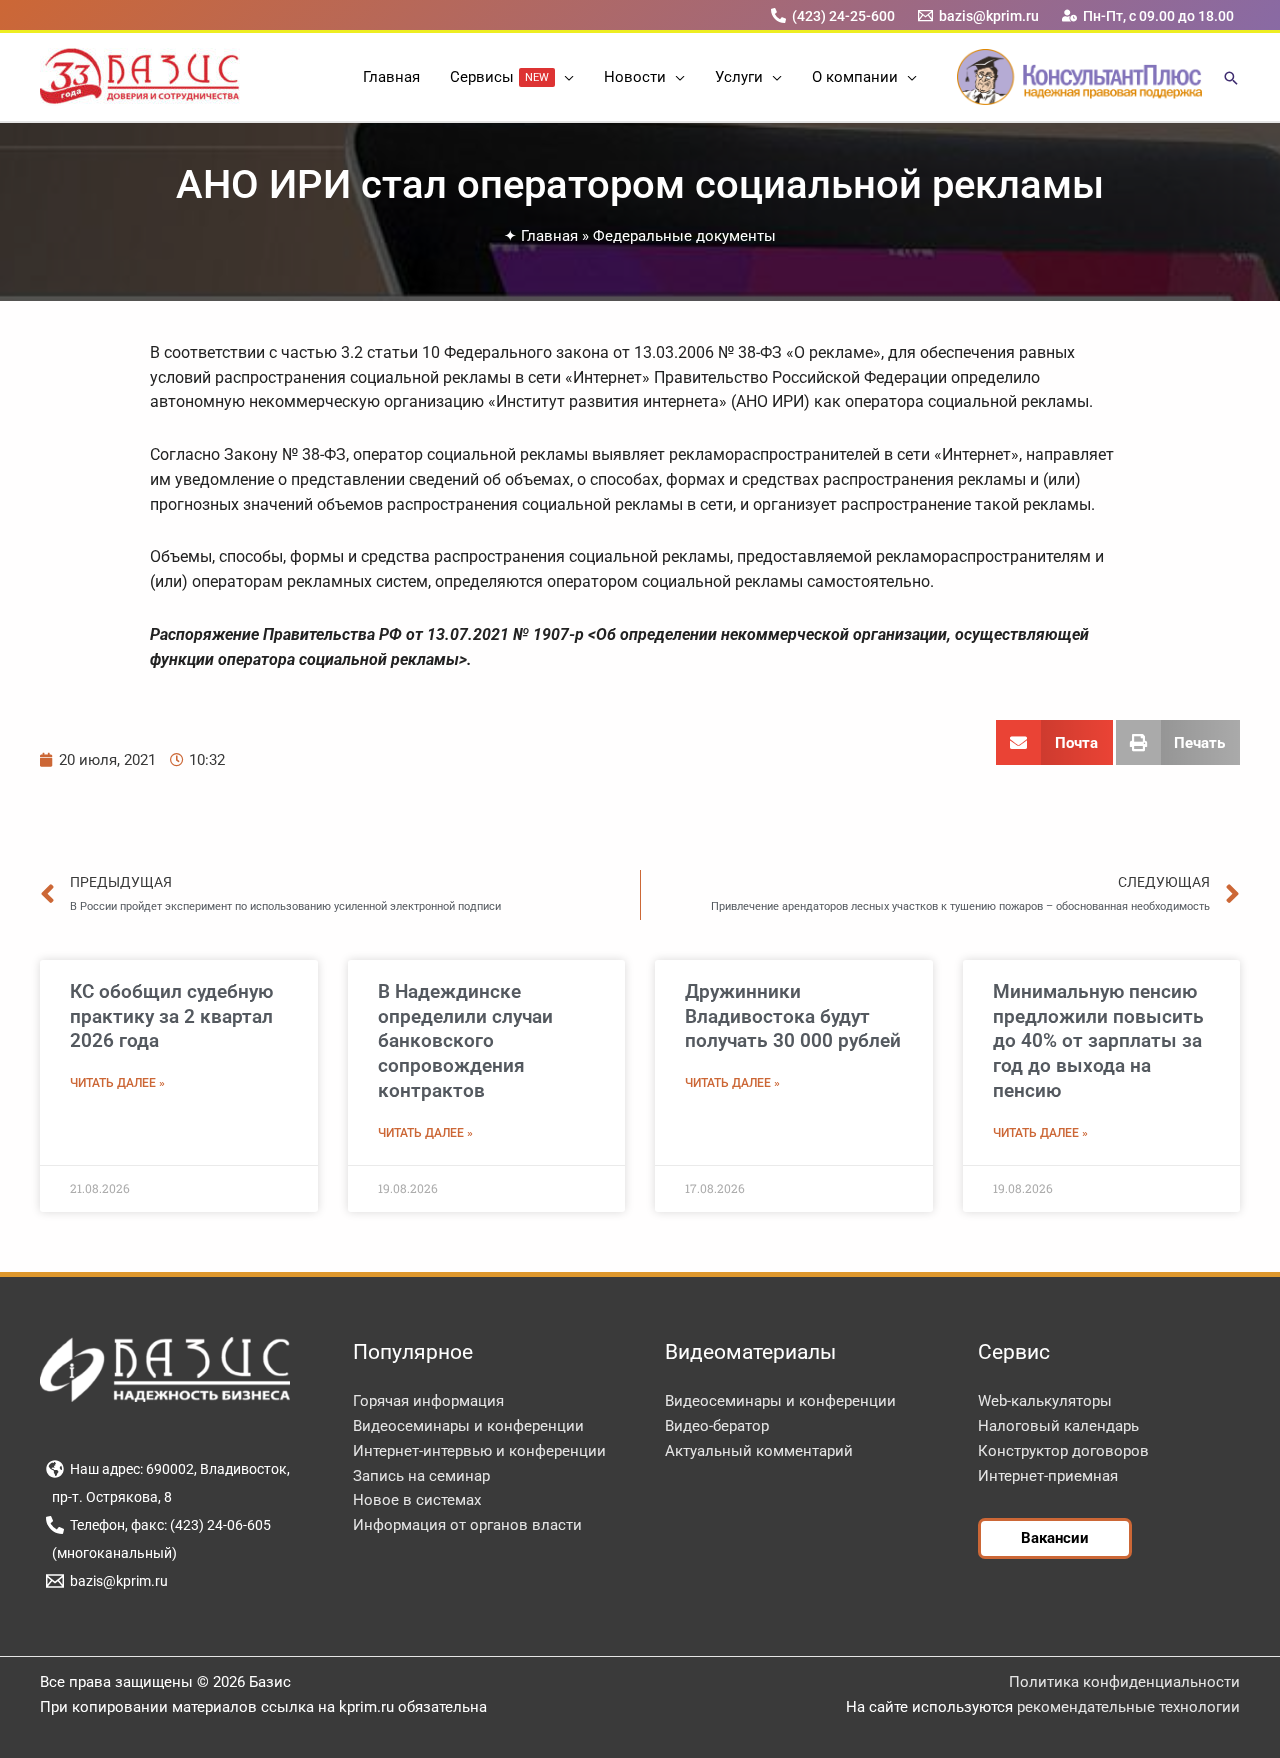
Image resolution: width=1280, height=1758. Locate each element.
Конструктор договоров (1063, 1451)
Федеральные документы (684, 236)
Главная (549, 236)
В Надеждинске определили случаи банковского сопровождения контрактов (465, 1041)
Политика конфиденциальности (1124, 1682)
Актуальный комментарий (759, 1451)
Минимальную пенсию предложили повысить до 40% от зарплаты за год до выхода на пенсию (1098, 1041)
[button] (564, 77)
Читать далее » (117, 1083)
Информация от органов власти (467, 1525)
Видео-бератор (717, 1426)
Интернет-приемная (1048, 1476)
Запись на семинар (421, 1476)
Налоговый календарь (1058, 1426)
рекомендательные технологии (1128, 1707)
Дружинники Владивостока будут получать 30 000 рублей (793, 1016)
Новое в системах (417, 1500)
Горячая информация (428, 1401)
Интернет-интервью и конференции (479, 1451)
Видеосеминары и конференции (468, 1426)
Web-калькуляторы (1045, 1401)
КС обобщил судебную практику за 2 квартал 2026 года (171, 1016)
